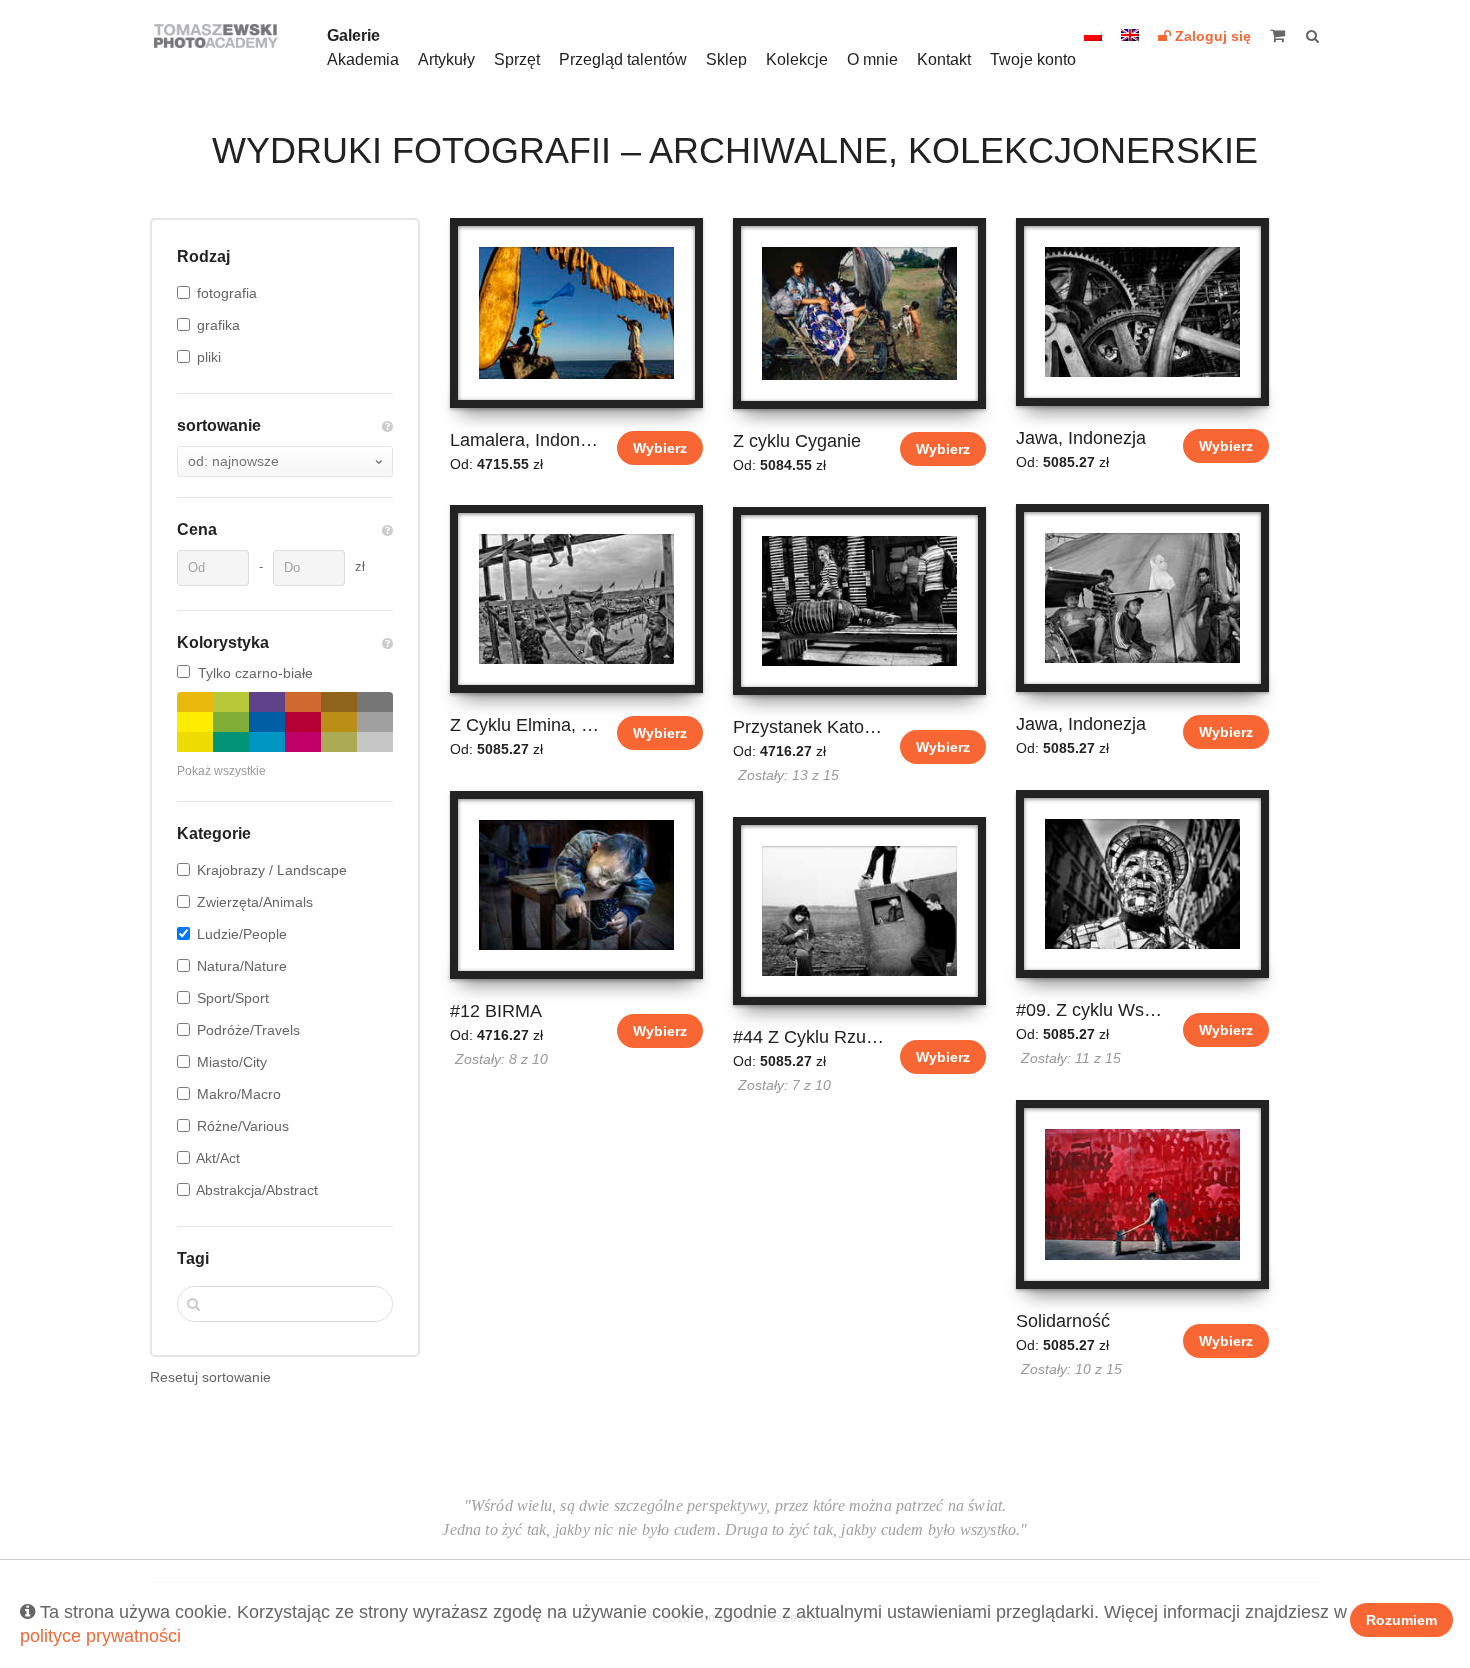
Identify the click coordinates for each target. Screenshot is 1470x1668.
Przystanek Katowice (809, 727)
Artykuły (446, 59)
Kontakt (944, 59)
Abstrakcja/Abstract (257, 1190)
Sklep (726, 59)
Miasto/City (232, 1062)
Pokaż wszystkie (221, 771)
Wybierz (660, 448)
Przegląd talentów (623, 59)
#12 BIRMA (496, 1011)
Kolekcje (797, 59)
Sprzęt (517, 59)
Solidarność (1063, 1321)
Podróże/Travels (248, 1030)
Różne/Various (243, 1126)
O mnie (872, 59)
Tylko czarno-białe (255, 673)
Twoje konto (1033, 59)
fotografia (227, 293)
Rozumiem (1401, 1620)
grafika (218, 325)
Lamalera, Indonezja (526, 440)
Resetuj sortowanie (210, 1377)
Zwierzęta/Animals (255, 902)
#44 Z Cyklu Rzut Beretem (809, 1037)
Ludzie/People (242, 934)
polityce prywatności (100, 1636)
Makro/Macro (239, 1094)
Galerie (353, 35)
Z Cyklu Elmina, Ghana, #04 (526, 725)
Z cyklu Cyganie (797, 441)
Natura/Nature (242, 966)
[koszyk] (1285, 36)
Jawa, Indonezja (1081, 438)
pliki (209, 357)
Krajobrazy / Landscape (272, 870)
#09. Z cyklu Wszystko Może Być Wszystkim (1092, 1010)
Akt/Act (218, 1158)
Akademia (363, 59)
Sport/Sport (233, 998)
